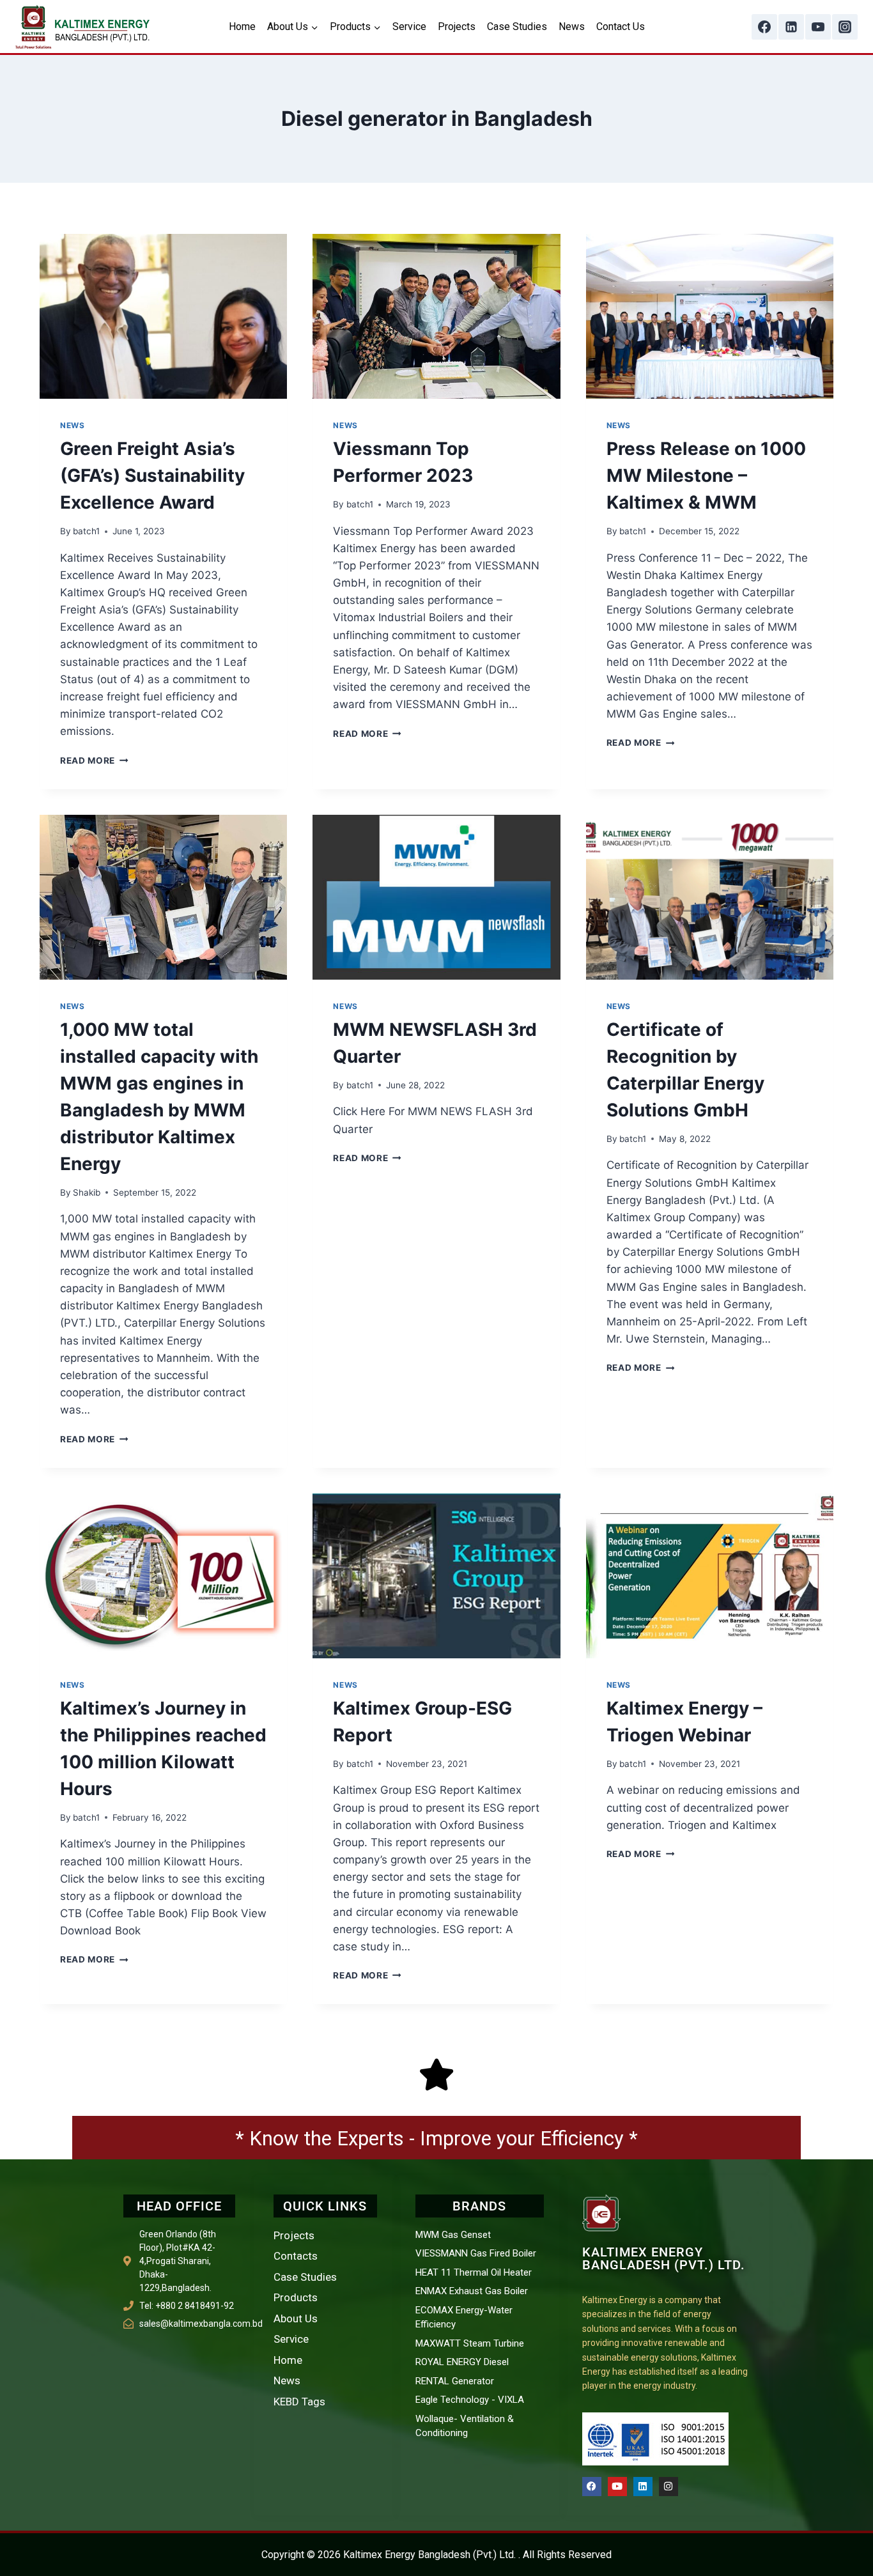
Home (242, 27)
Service (409, 27)
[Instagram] (845, 27)
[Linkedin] (791, 27)
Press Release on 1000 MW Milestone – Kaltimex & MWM (706, 475)
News (572, 27)
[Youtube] (617, 2487)
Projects (457, 27)
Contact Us (621, 27)
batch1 (86, 531)
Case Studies (517, 27)
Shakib (87, 1192)
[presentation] (163, 316)
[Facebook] (764, 27)
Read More (94, 760)
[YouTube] (818, 27)
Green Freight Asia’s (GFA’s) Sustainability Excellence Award (152, 475)
